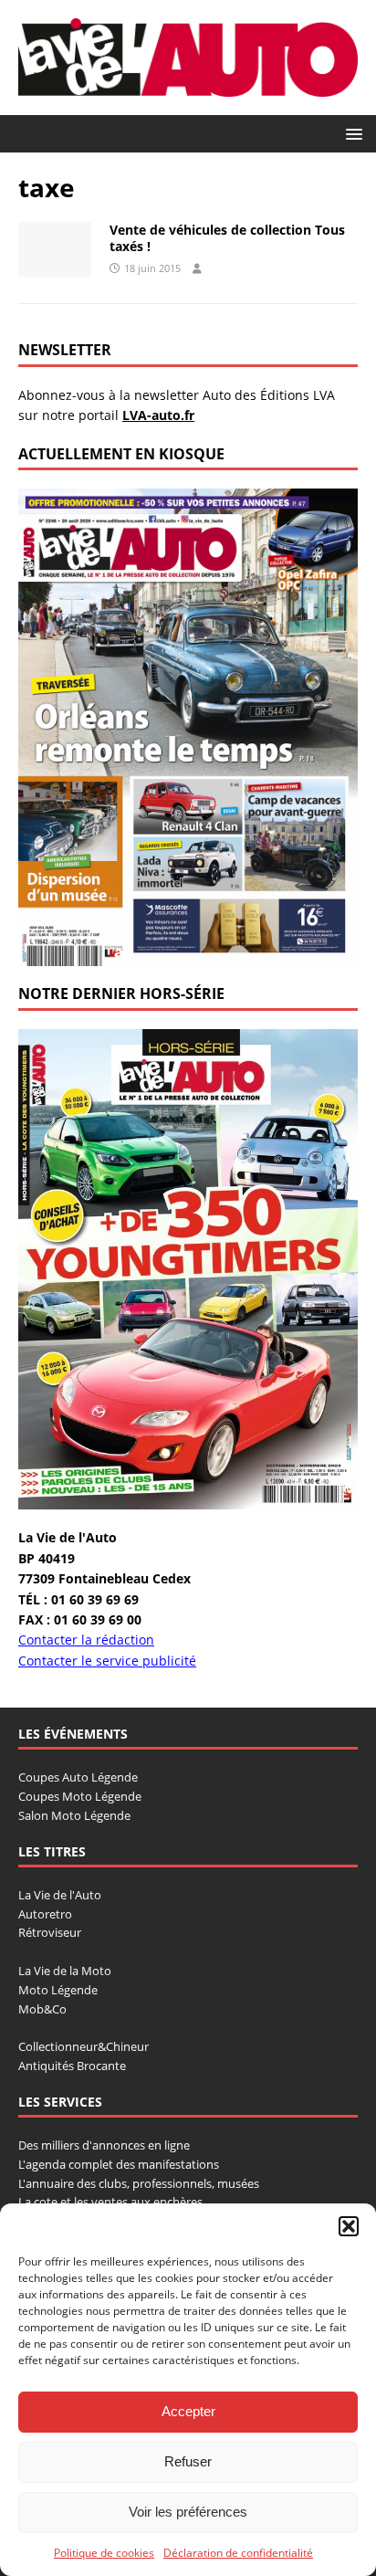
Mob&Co (42, 2009)
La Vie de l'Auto (60, 1895)
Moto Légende (58, 1990)
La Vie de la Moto (65, 1971)
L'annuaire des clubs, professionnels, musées (139, 2183)
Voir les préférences (188, 2512)
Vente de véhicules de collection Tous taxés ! (227, 238)
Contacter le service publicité (107, 1661)
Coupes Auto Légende (78, 1777)
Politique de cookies (104, 2553)
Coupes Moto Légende (80, 1796)
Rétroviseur (50, 1932)
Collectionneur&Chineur (84, 2046)
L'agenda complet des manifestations (119, 2164)
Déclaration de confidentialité (238, 2553)
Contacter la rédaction (86, 1640)
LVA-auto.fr (158, 415)
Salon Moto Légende (74, 1815)
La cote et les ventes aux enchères (110, 2202)
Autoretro (45, 1914)
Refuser (188, 2461)
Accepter (188, 2411)
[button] (349, 2226)
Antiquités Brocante (72, 2066)
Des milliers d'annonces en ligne (104, 2145)
